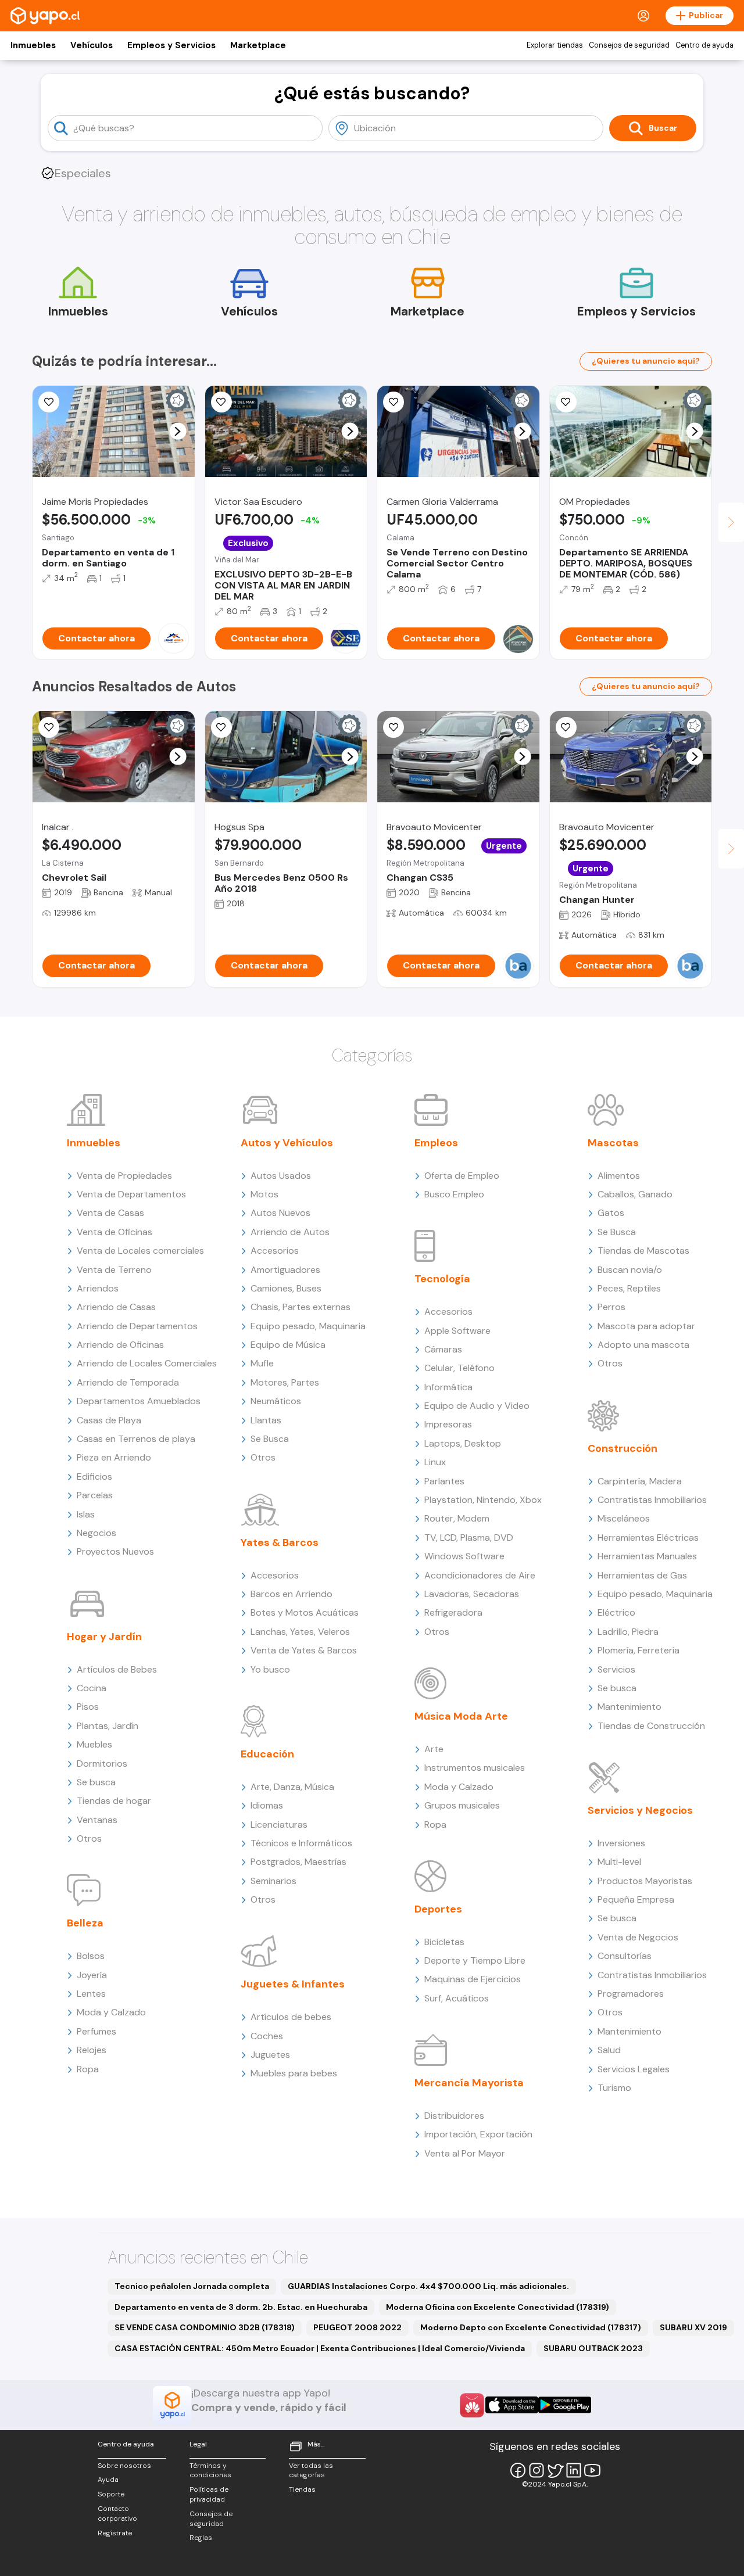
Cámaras (443, 1349)
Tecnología (442, 1279)
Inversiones (621, 1843)
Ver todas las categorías (311, 2471)
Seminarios (273, 1881)
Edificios (94, 1477)
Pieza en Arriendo (114, 1457)
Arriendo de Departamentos (137, 1326)
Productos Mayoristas (645, 1881)
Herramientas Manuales (647, 1556)
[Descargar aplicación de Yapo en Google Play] (565, 2405)
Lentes (91, 1994)
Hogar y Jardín (104, 1637)
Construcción (623, 1448)
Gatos (611, 1213)
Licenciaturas (279, 1825)
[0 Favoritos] (394, 402)
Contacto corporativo (117, 2514)
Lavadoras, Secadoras (472, 1594)
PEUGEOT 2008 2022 (357, 2327)
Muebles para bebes (294, 2073)
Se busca (96, 1782)
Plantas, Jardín (108, 1726)
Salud (609, 2050)
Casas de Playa (109, 1420)
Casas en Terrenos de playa (136, 1439)
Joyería (92, 1975)
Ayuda (108, 2480)
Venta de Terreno (114, 1270)
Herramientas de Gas (642, 1575)
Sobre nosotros (124, 2466)
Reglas (201, 2538)
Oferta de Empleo (462, 1176)
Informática (448, 1387)
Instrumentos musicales (475, 1768)
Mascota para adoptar (646, 1326)
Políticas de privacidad (209, 2494)
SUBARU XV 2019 (693, 2327)
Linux (435, 1462)
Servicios (616, 1669)
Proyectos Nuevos (115, 1551)
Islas (86, 1514)
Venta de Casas (110, 1213)
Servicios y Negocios (640, 1810)
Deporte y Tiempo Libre (475, 1960)
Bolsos (91, 1956)
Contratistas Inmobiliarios (652, 1500)
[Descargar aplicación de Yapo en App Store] (512, 2405)
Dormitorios (102, 1764)
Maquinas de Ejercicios (473, 1979)
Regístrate (115, 2533)
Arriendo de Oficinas (120, 1345)
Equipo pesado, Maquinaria (308, 1326)
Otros (89, 1838)
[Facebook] (518, 2470)
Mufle (262, 1363)
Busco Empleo (454, 1194)
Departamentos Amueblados (139, 1401)
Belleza (85, 1923)
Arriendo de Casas (116, 1307)
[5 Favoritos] (49, 402)
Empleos (436, 1143)
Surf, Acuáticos (457, 1998)
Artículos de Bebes (117, 1669)
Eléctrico (616, 1612)
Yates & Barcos (280, 1542)
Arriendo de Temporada (128, 1382)
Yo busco (270, 1669)
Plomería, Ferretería (639, 1650)
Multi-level (619, 1862)
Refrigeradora (453, 1612)
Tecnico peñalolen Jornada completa (192, 2286)
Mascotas (613, 1143)
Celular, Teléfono (459, 1368)
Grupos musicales (462, 1805)
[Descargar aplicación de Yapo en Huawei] (472, 2405)
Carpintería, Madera (640, 1481)
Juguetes (270, 2055)
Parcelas (95, 1495)
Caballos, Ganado (635, 1194)
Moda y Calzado (111, 2012)
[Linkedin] (574, 2470)
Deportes (438, 1909)
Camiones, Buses (286, 1288)
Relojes (92, 2050)
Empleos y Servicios (171, 45)
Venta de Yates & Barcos (304, 1650)
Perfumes (96, 2031)
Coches (267, 2036)
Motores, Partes (285, 1382)
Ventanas (97, 1820)
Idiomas (267, 1805)
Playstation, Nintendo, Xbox (483, 1500)
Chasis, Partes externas (301, 1307)
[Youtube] (592, 2470)
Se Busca (270, 1439)
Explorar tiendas (555, 45)
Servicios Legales (634, 2069)
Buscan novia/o (630, 1270)
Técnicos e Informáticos (301, 1843)
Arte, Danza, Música (292, 1787)
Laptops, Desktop (463, 1443)
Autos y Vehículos (287, 1143)
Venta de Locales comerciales (140, 1251)
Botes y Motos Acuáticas (305, 1612)
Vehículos (92, 45)
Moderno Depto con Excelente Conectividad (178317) (531, 2327)
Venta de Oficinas (115, 1232)
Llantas (266, 1420)
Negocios (96, 1533)
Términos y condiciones (210, 2471)
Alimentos (619, 1176)
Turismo (614, 2088)
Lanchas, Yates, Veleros (300, 1632)
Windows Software (464, 1556)
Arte (434, 1749)
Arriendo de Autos (290, 1232)
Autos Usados (281, 1176)
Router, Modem (457, 1518)
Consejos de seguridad (629, 45)
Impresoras (448, 1424)
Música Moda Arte (461, 1716)
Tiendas (302, 2489)
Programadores (631, 1994)
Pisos (88, 1707)
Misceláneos (624, 1518)
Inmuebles (33, 45)
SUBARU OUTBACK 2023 (593, 2348)
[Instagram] (536, 2470)
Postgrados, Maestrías (298, 1862)
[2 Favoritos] (566, 402)
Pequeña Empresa (636, 1899)
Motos (264, 1194)
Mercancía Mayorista (469, 2083)
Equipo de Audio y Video (477, 1406)
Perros (611, 1307)
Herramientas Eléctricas (648, 1538)
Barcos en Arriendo (291, 1594)
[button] (178, 431)
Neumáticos (276, 1401)
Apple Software (457, 1331)
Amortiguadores (285, 1270)
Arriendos (98, 1288)
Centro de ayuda (704, 45)
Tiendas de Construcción (651, 1726)
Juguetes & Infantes (293, 1984)
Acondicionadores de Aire (480, 1575)
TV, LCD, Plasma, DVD (469, 1538)
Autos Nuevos (280, 1213)
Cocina (92, 1688)
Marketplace (258, 45)
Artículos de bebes (291, 2017)
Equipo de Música (288, 1345)
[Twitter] (555, 2470)
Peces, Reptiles (629, 1288)
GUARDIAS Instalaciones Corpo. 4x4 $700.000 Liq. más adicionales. (428, 2286)
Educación (267, 1754)
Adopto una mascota (643, 1345)
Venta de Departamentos (131, 1194)
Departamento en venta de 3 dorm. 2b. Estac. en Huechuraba (241, 2307)
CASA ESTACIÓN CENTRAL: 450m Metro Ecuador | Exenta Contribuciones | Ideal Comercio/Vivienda (320, 2348)
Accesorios (275, 1251)
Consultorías (625, 1956)
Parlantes (444, 1481)
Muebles (94, 1744)
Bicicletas (444, 1942)
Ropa (88, 2069)
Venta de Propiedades (124, 1176)
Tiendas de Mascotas (643, 1251)
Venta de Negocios (638, 1937)
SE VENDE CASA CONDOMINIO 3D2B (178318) (205, 2327)
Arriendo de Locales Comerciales (147, 1363)
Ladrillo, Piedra (628, 1632)
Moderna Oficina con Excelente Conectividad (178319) (498, 2307)
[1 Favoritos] (221, 402)
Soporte (111, 2494)
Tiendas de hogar (114, 1801)
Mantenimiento (629, 1707)
